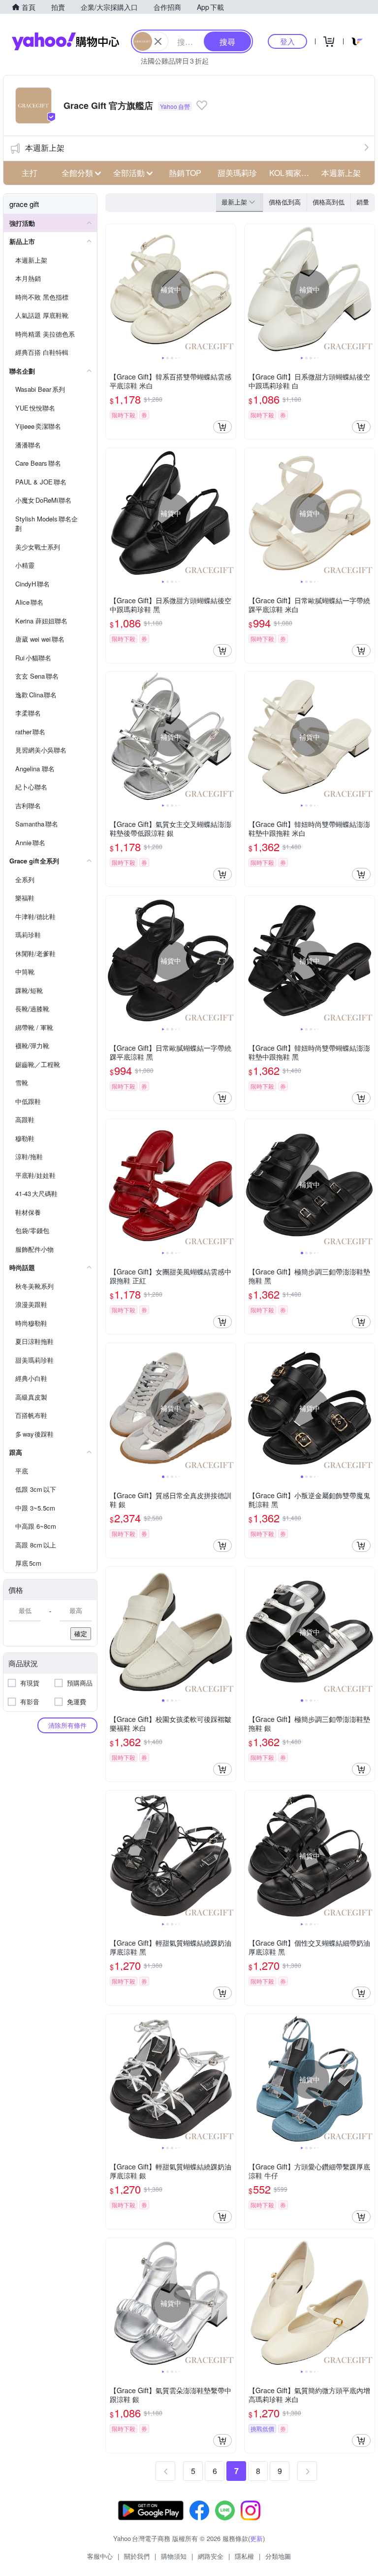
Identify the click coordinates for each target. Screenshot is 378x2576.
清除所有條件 (67, 1725)
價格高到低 (329, 202)
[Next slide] (229, 289)
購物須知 (174, 2556)
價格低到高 (285, 202)
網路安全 (211, 2556)
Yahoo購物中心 (65, 41)
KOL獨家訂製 (292, 173)
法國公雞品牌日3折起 (175, 61)
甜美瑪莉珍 (237, 173)
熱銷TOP (185, 173)
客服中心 (100, 2556)
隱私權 (244, 2556)
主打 (30, 173)
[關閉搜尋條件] (158, 41)
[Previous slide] (112, 289)
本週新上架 (45, 148)
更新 (256, 2538)
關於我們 (137, 2556)
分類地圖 (278, 2556)
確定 (81, 1633)
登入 (287, 41)
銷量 (363, 202)
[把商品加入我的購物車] (222, 427)
